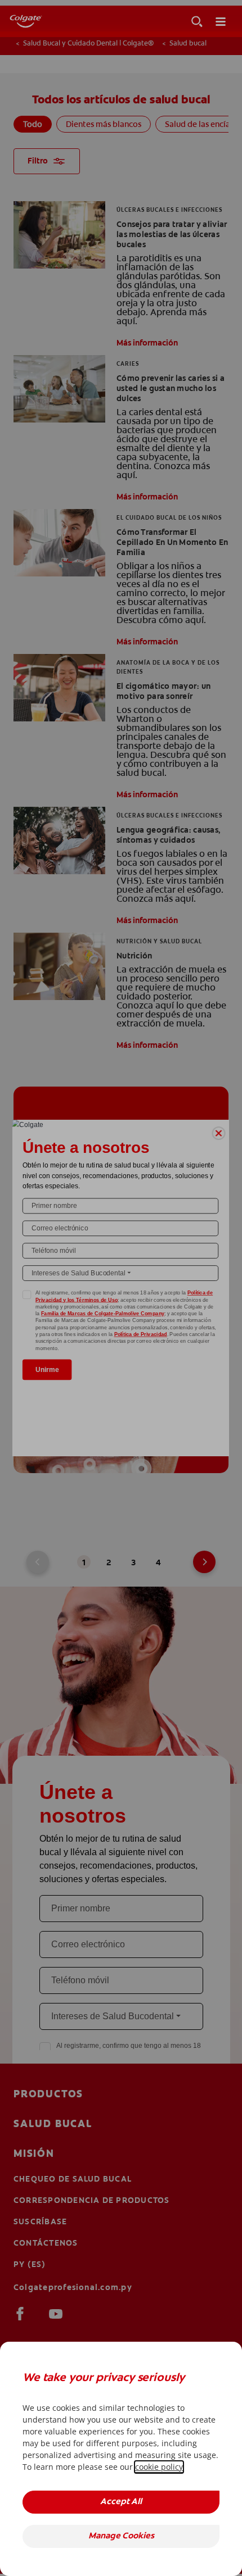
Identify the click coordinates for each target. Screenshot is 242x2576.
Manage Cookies (121, 2536)
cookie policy (159, 2467)
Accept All (121, 2502)
